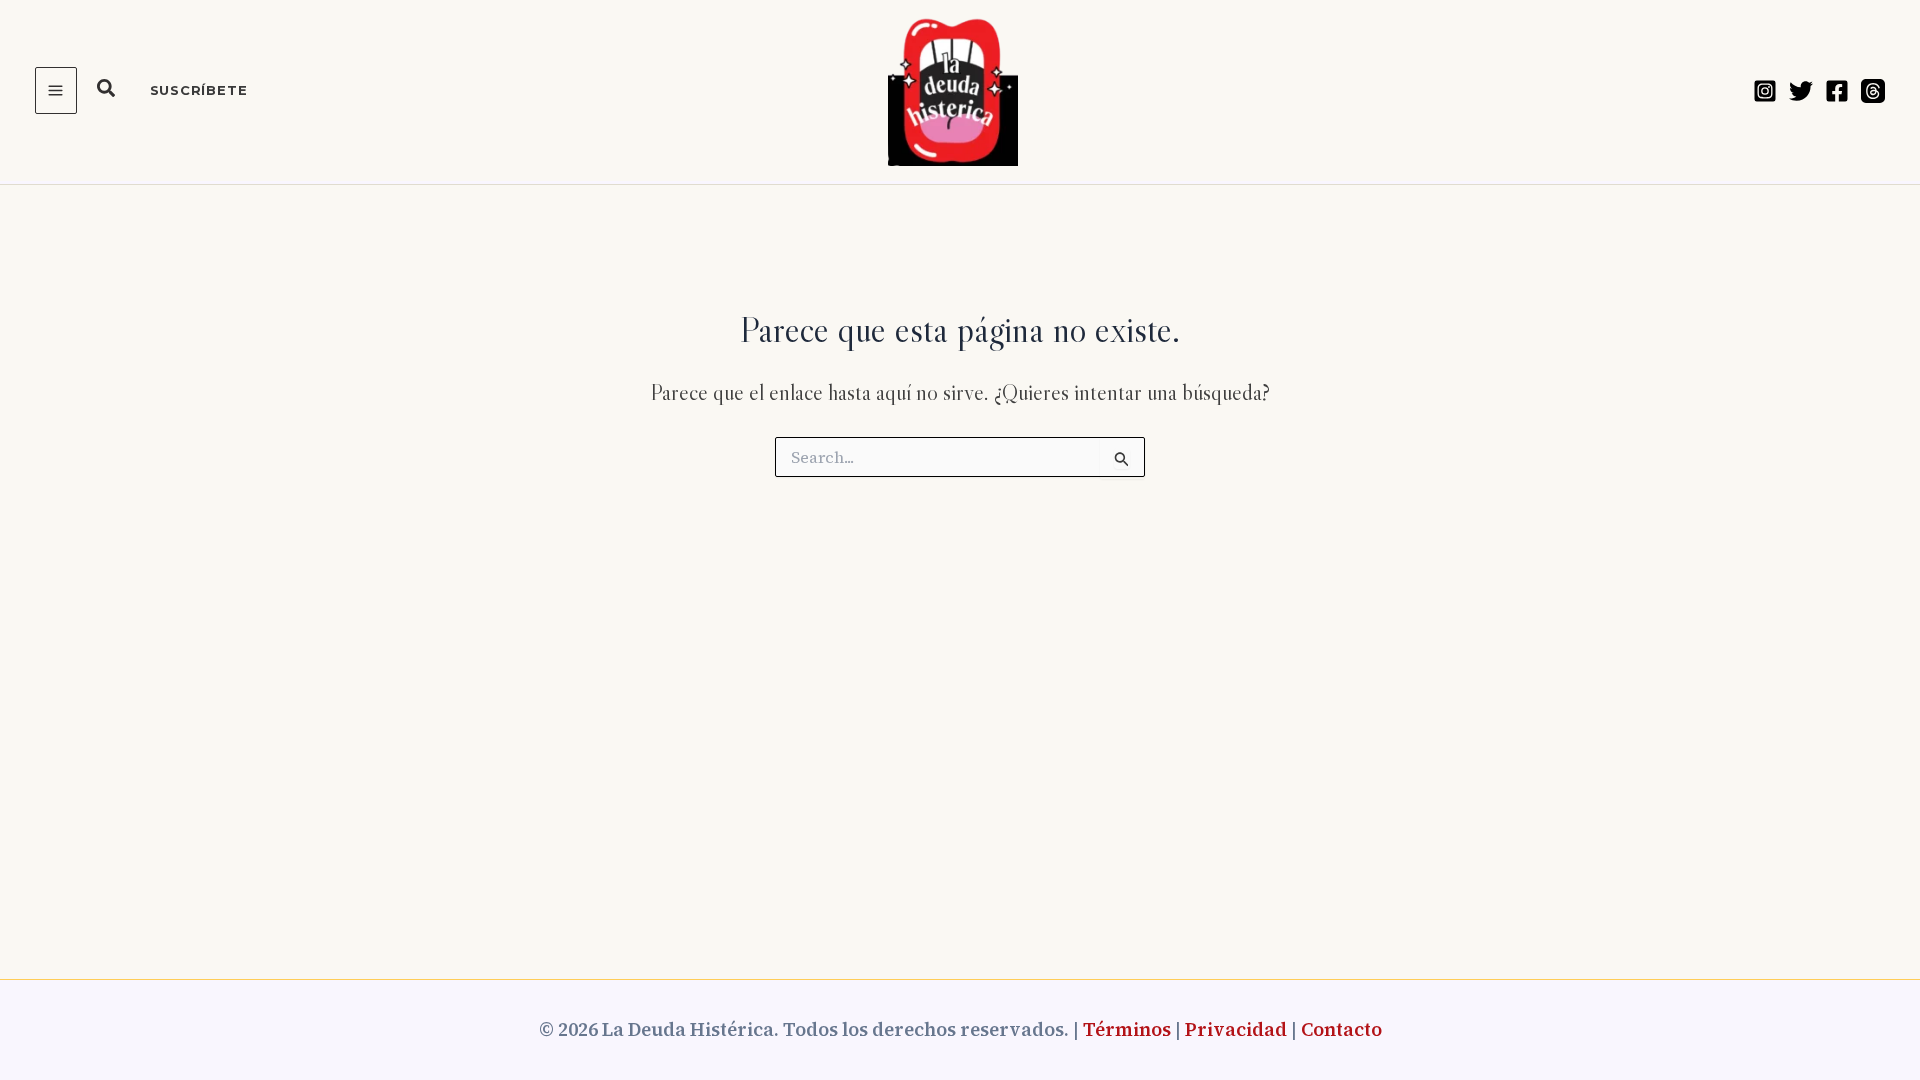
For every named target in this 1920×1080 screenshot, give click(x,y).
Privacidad (1236, 1029)
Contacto (1341, 1029)
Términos (1127, 1029)
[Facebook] (1837, 91)
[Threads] (1873, 91)
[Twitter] (1801, 91)
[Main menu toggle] (56, 90)
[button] (107, 91)
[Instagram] (1765, 91)
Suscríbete (199, 90)
